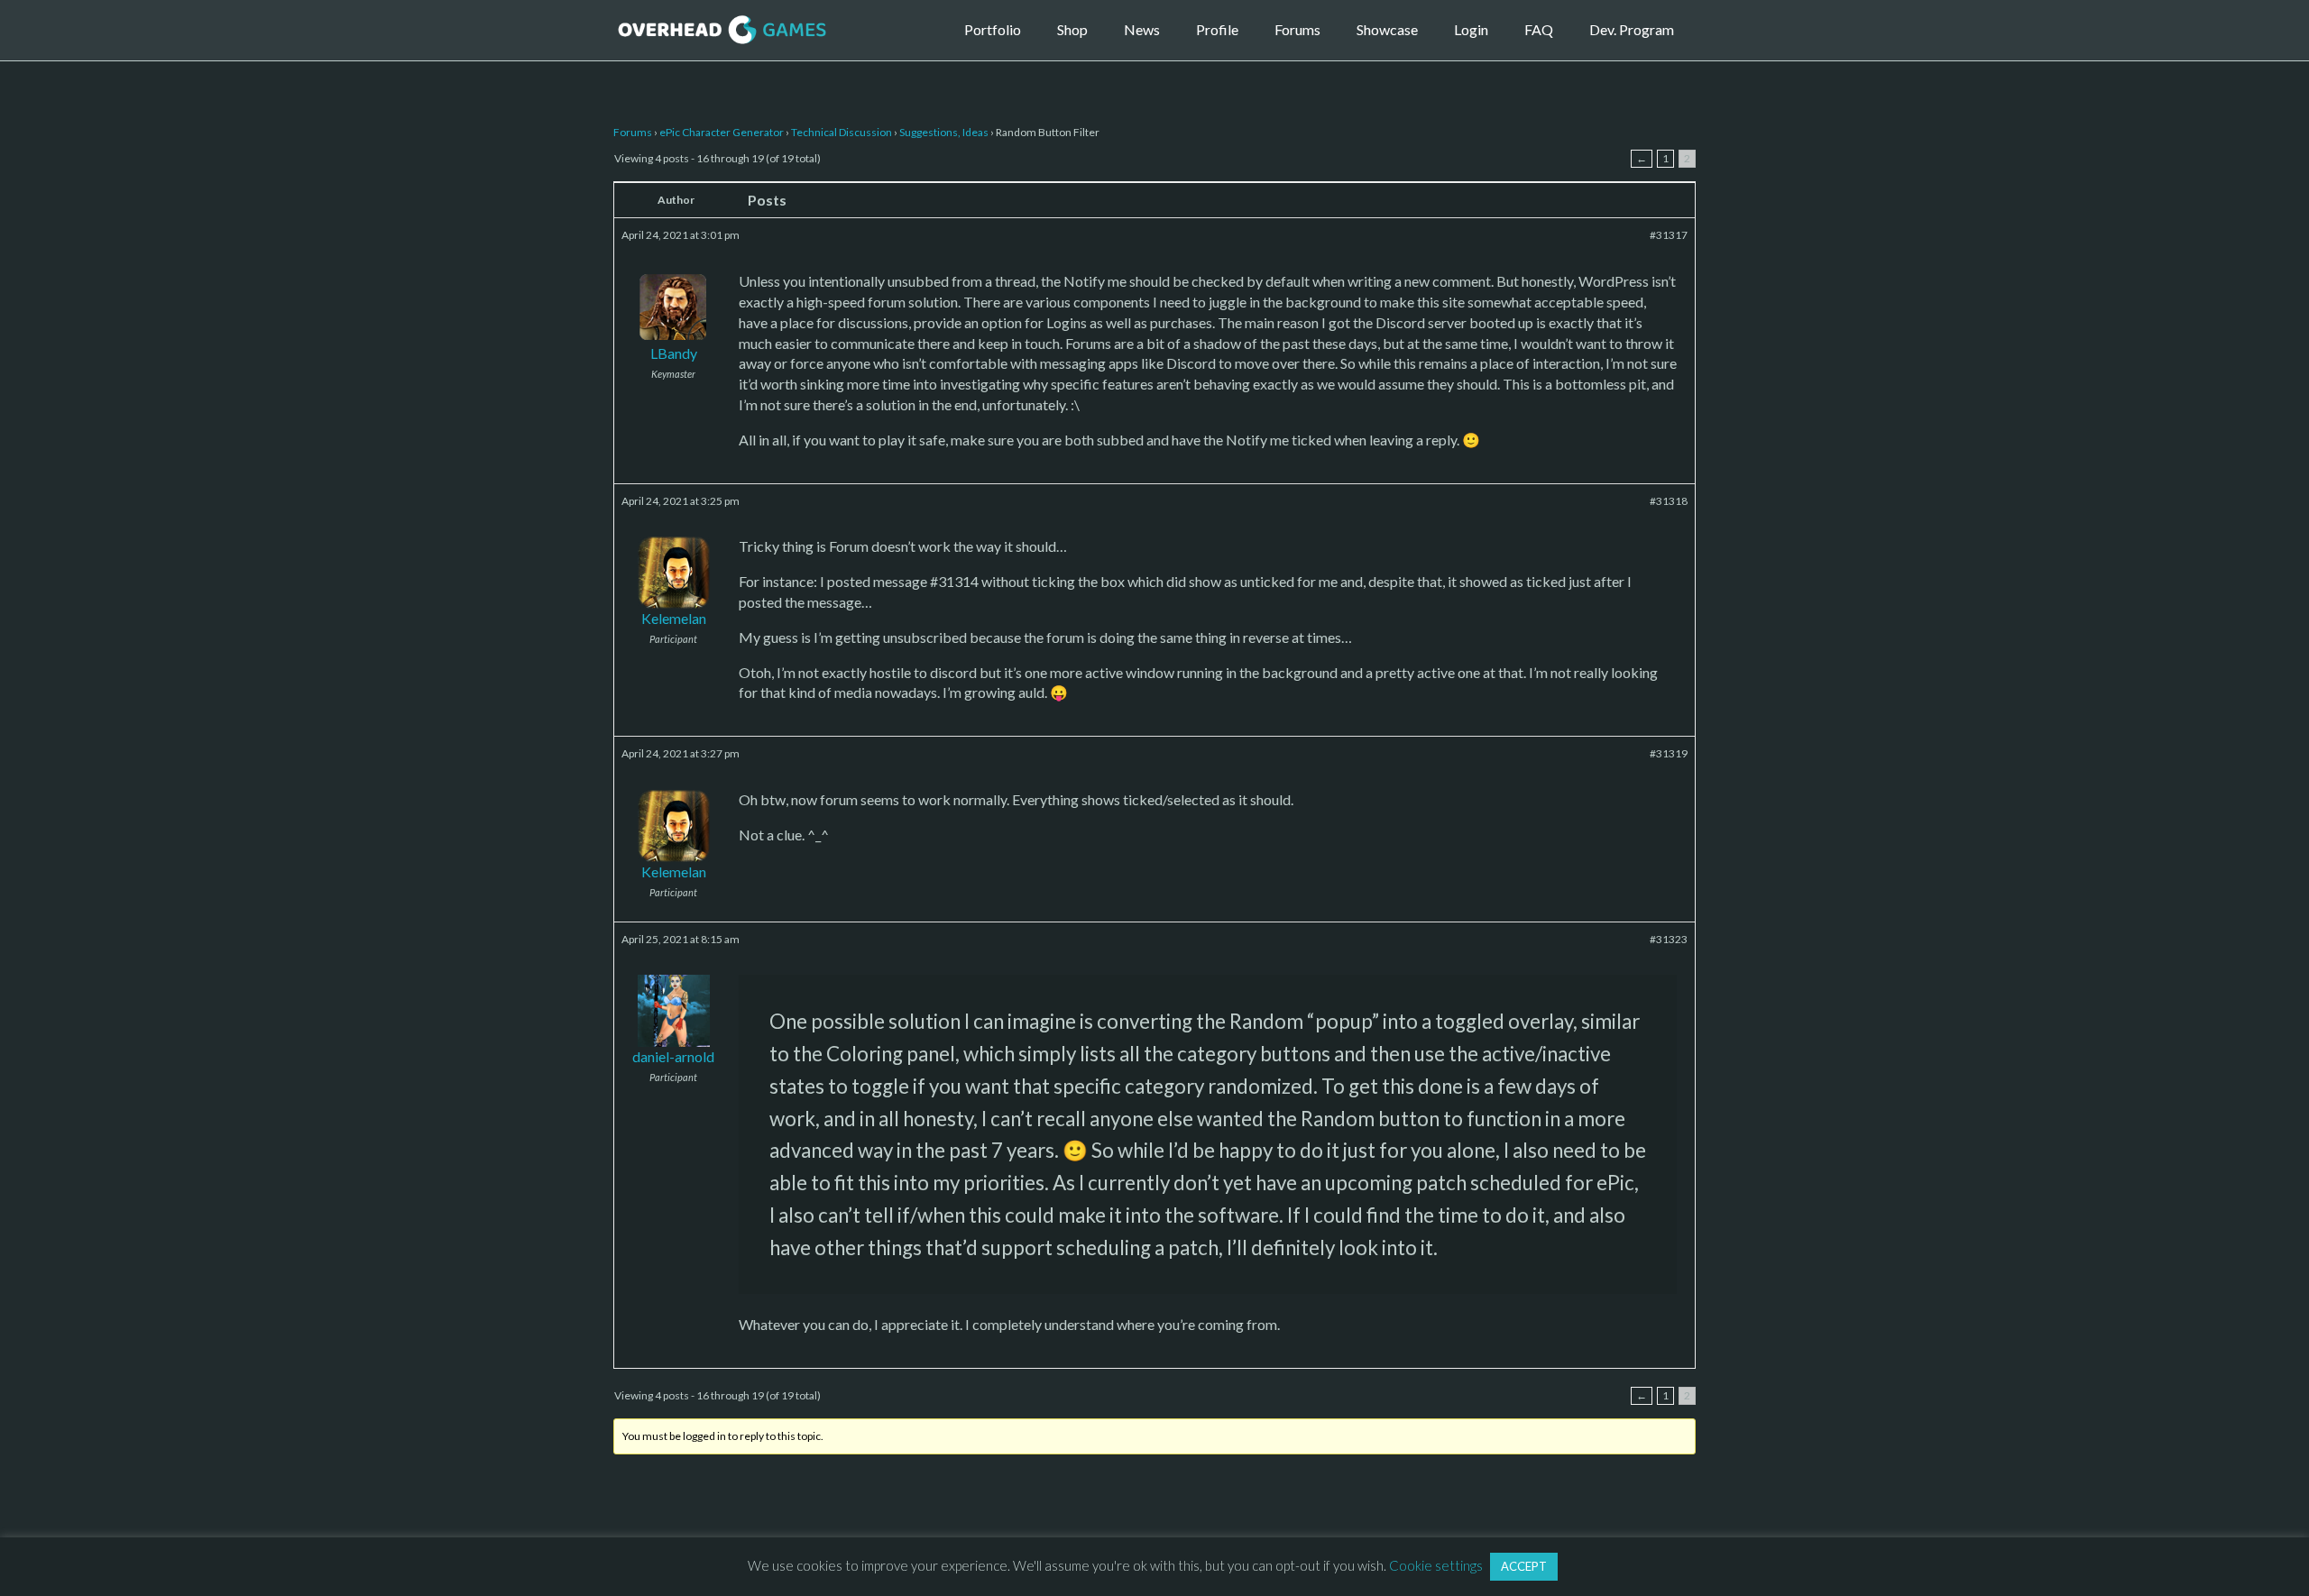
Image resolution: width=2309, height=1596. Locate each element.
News (1142, 29)
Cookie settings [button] (1436, 1565)
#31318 (1669, 501)
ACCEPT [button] (1524, 1566)
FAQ (1539, 29)
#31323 (1669, 939)
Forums (1297, 29)
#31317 (1669, 235)
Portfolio (993, 29)
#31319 (1669, 753)
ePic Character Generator (722, 132)
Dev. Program (1632, 29)
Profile (1217, 29)
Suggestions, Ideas (944, 132)
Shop (1072, 29)
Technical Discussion (842, 132)
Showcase (1387, 29)
